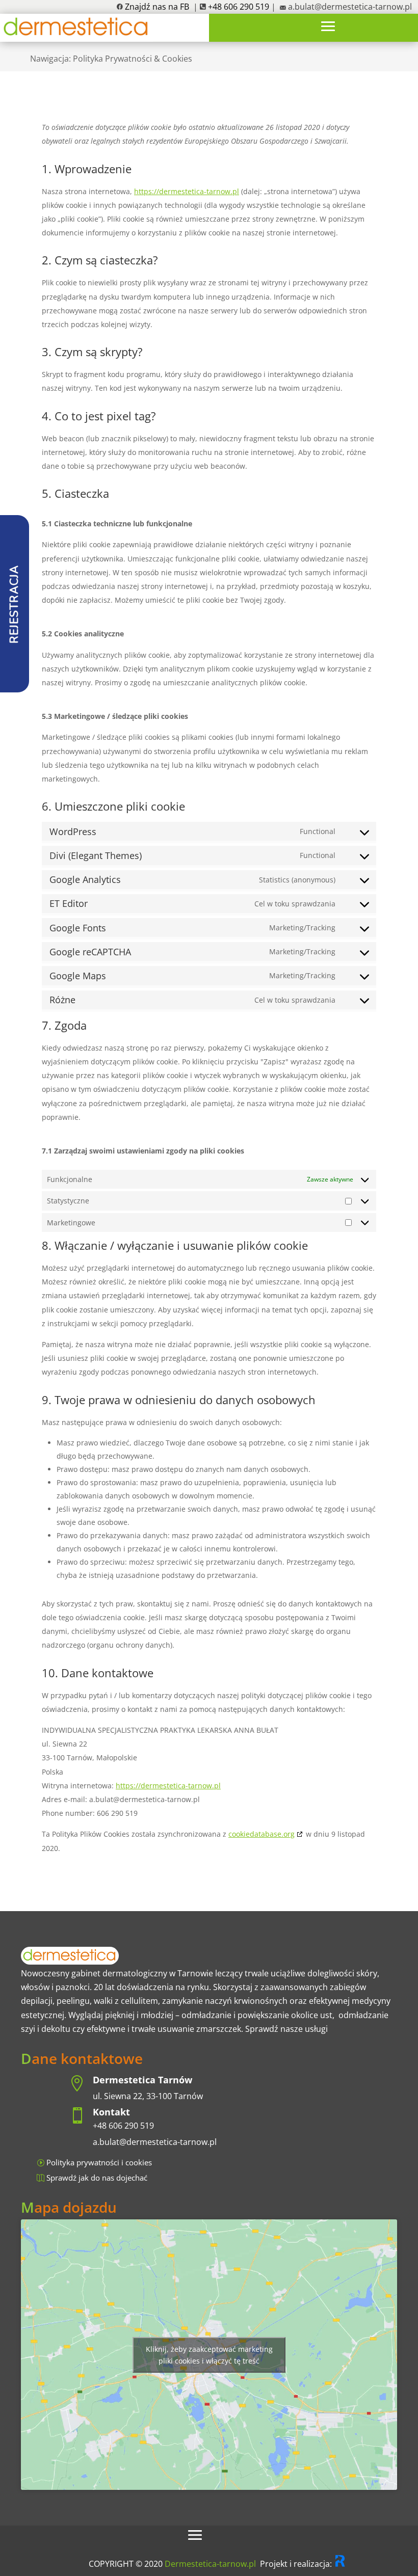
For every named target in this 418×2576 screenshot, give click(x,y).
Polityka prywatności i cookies (99, 2162)
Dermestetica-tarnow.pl (210, 2564)
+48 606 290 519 (123, 2126)
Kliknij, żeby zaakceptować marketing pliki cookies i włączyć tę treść (209, 2355)
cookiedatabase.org (262, 1834)
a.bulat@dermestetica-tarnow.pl (350, 7)
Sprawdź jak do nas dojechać (97, 2178)
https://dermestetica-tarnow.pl (187, 191)
